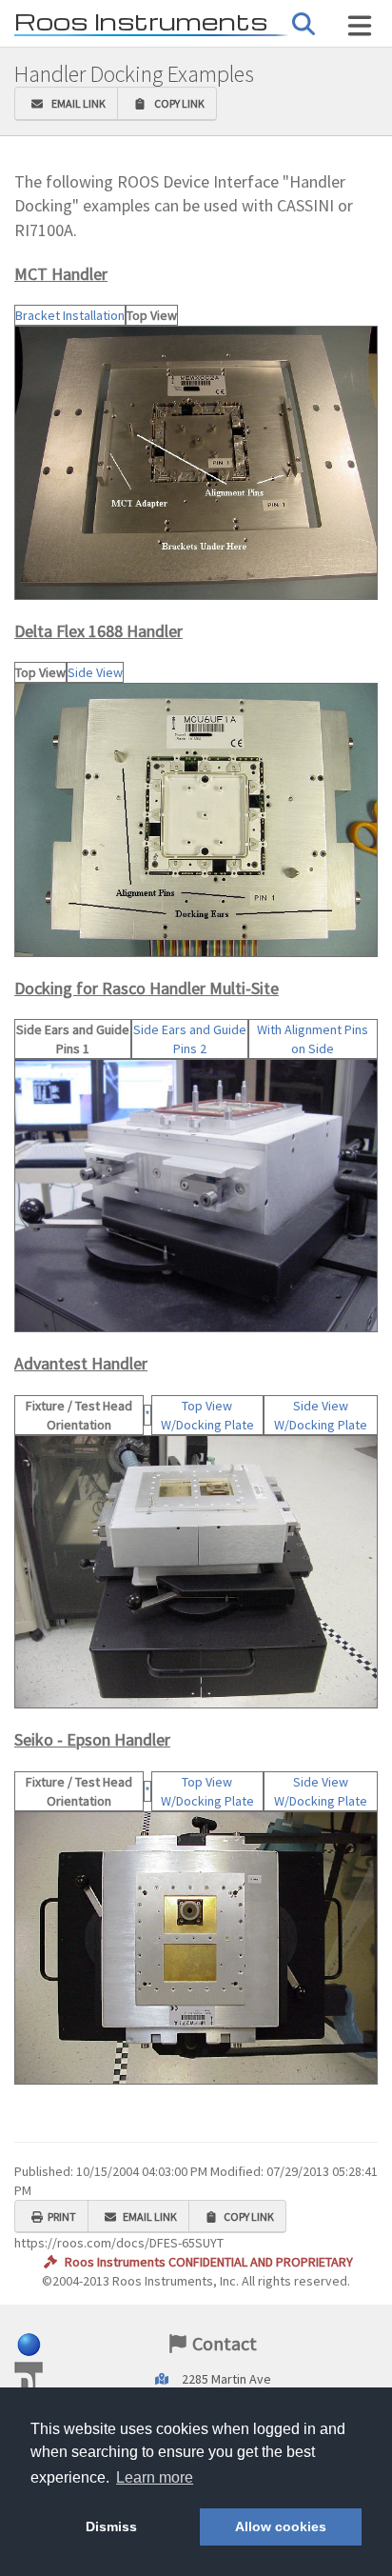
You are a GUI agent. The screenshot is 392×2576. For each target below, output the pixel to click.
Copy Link (177, 103)
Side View (95, 672)
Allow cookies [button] (281, 2526)
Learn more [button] (155, 2477)
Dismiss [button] (111, 2526)
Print (62, 2217)
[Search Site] (360, 26)
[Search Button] (304, 24)
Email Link (77, 103)
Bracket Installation (70, 315)
